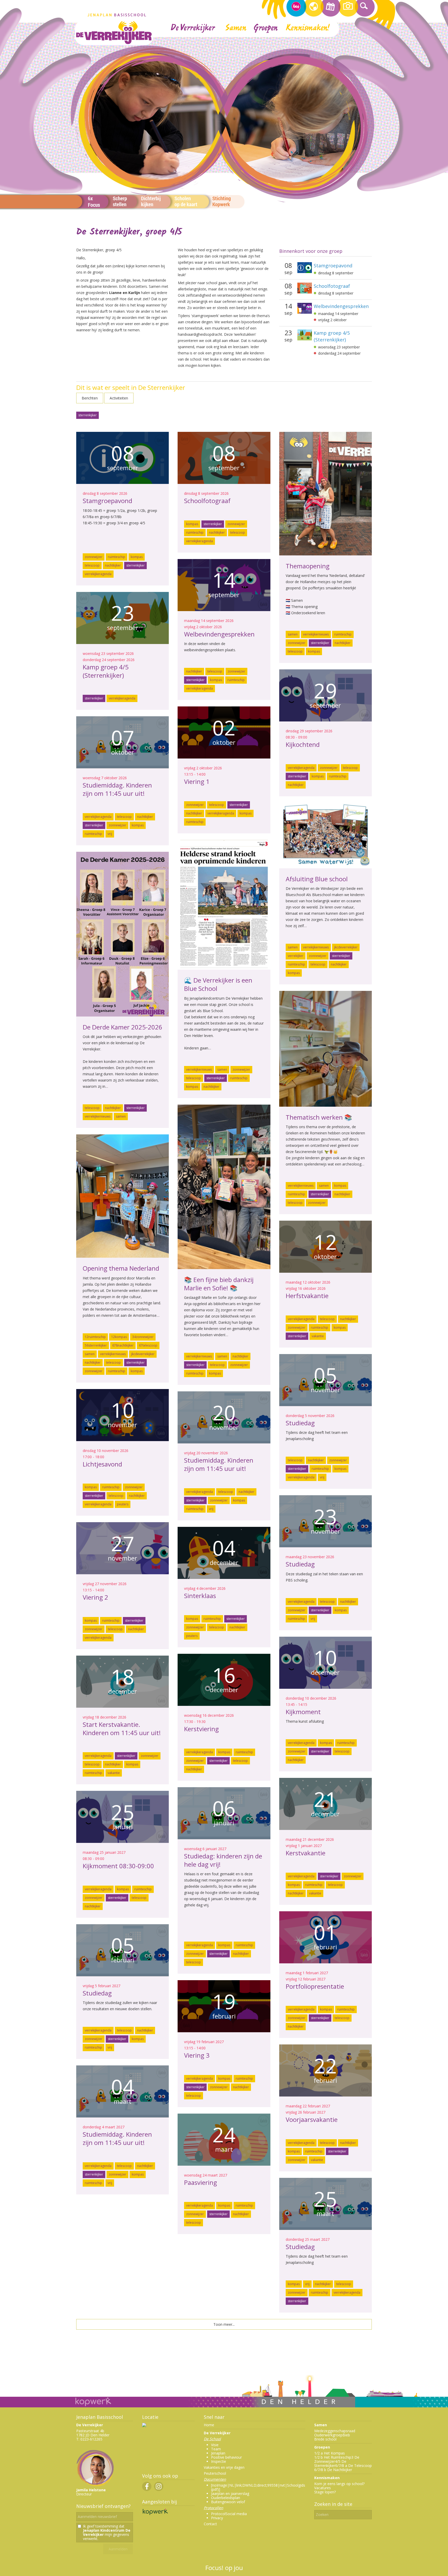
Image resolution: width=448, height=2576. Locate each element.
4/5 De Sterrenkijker (330, 2463)
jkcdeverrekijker (346, 947)
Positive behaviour (226, 2457)
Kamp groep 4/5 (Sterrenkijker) (332, 336)
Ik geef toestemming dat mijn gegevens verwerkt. (107, 2532)
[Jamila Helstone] (96, 2486)
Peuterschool (215, 2473)
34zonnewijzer (143, 1337)
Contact (210, 2524)
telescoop (92, 565)
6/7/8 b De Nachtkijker (333, 2470)
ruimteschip (117, 557)
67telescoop (148, 1345)
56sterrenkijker (96, 1345)
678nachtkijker (123, 1345)
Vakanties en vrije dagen (224, 2467)
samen (293, 634)
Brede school (325, 2439)
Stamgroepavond (333, 266)
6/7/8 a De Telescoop (353, 2466)
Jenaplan (218, 2453)
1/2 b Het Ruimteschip (333, 2457)
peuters (123, 1504)
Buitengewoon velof (228, 2502)
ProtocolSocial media (229, 2514)
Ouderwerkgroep (328, 2435)
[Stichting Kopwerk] (155, 2515)
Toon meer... (224, 2324)
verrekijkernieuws (316, 634)
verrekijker (296, 956)
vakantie (318, 1336)
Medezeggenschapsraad (335, 2431)
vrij (110, 834)
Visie (215, 2445)
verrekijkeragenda (98, 574)
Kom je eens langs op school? (339, 2484)
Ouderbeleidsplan (226, 2498)
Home (209, 2425)
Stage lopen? (325, 2492)
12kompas (119, 1337)
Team (216, 2449)
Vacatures (323, 2488)
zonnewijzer (94, 557)
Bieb (346, 2435)
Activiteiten (119, 398)
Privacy (217, 2518)
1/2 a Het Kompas (330, 2453)
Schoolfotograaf (332, 286)
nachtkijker (113, 565)
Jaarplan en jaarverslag (230, 2493)
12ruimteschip (95, 1337)
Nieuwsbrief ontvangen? (103, 2506)
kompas (137, 557)
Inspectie (219, 2461)
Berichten (90, 398)
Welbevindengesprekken (341, 306)
